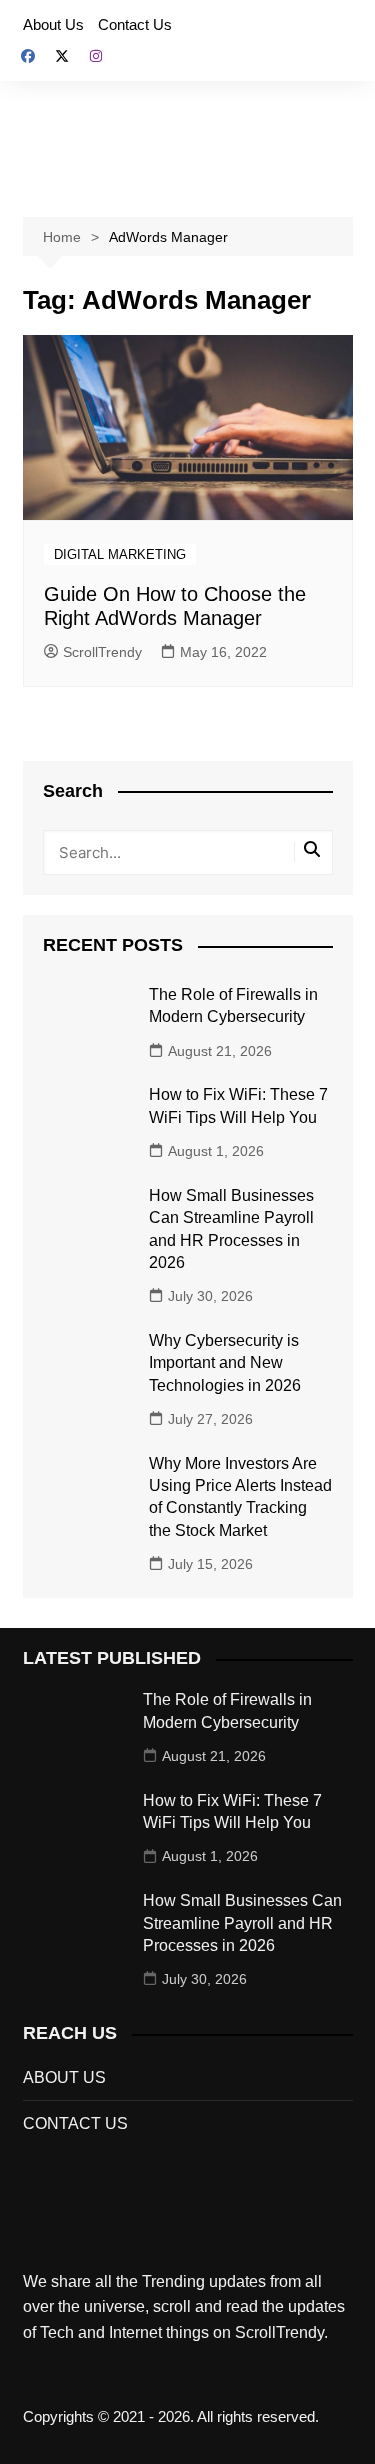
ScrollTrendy (102, 652)
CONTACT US (75, 2123)
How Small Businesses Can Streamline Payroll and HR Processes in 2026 (242, 1923)
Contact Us (135, 24)
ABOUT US (64, 2077)
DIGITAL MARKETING (120, 554)
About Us (53, 24)
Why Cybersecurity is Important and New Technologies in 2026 (225, 1363)
